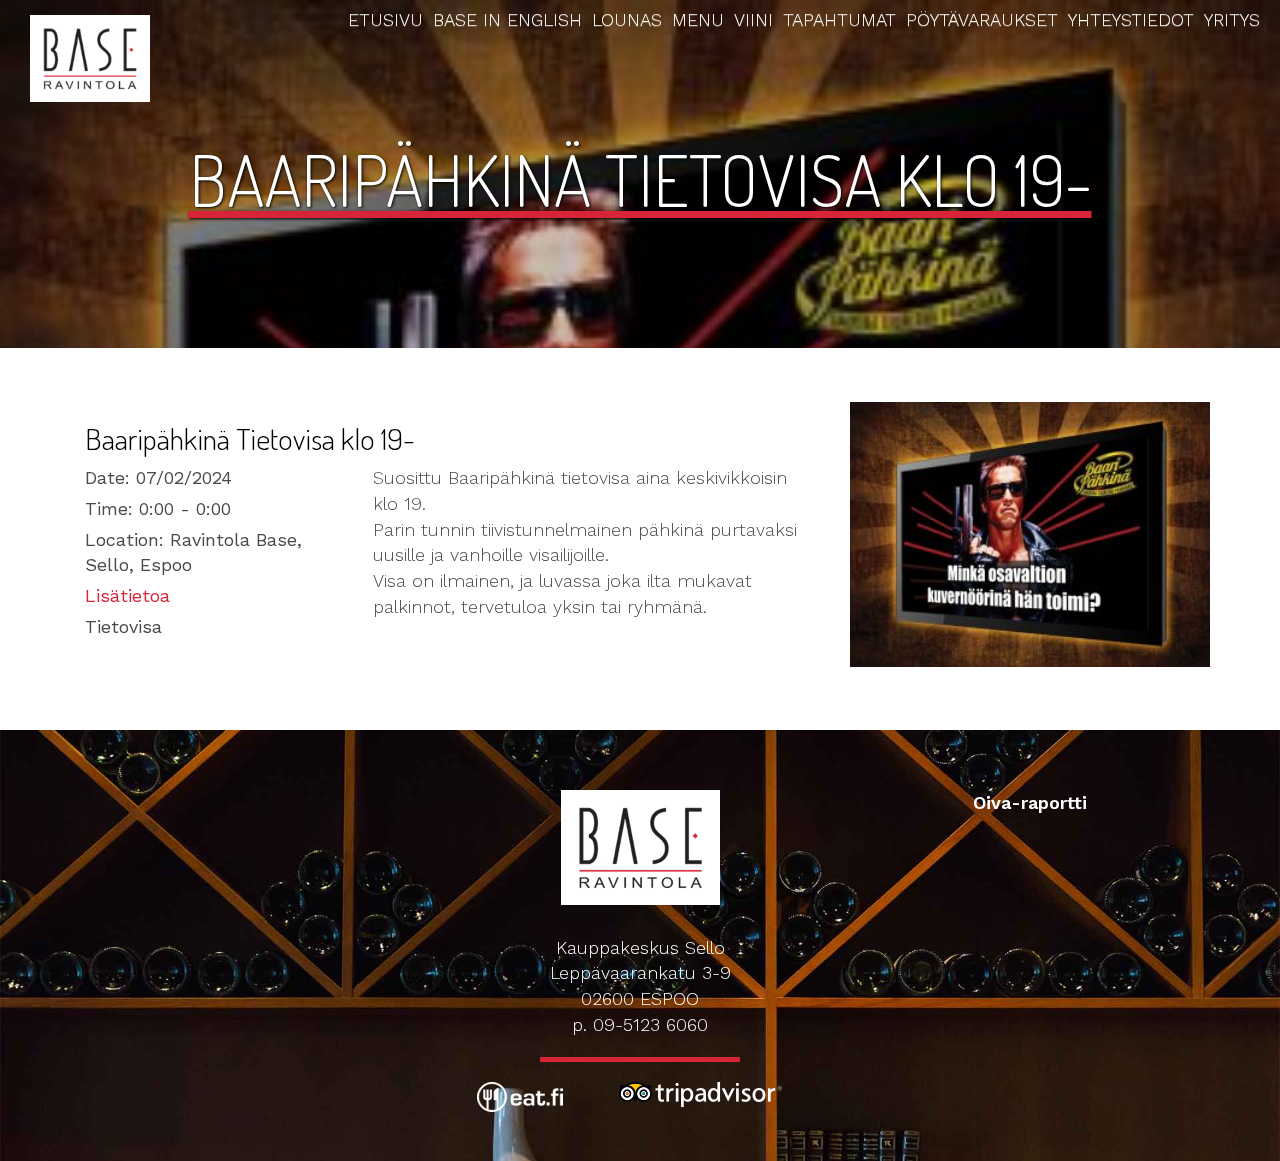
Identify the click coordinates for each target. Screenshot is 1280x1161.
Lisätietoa (127, 595)
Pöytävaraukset (982, 19)
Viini (753, 19)
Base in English (507, 19)
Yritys (1232, 19)
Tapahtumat (839, 19)
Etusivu (385, 19)
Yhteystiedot (1131, 19)
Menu (698, 19)
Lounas (627, 19)
